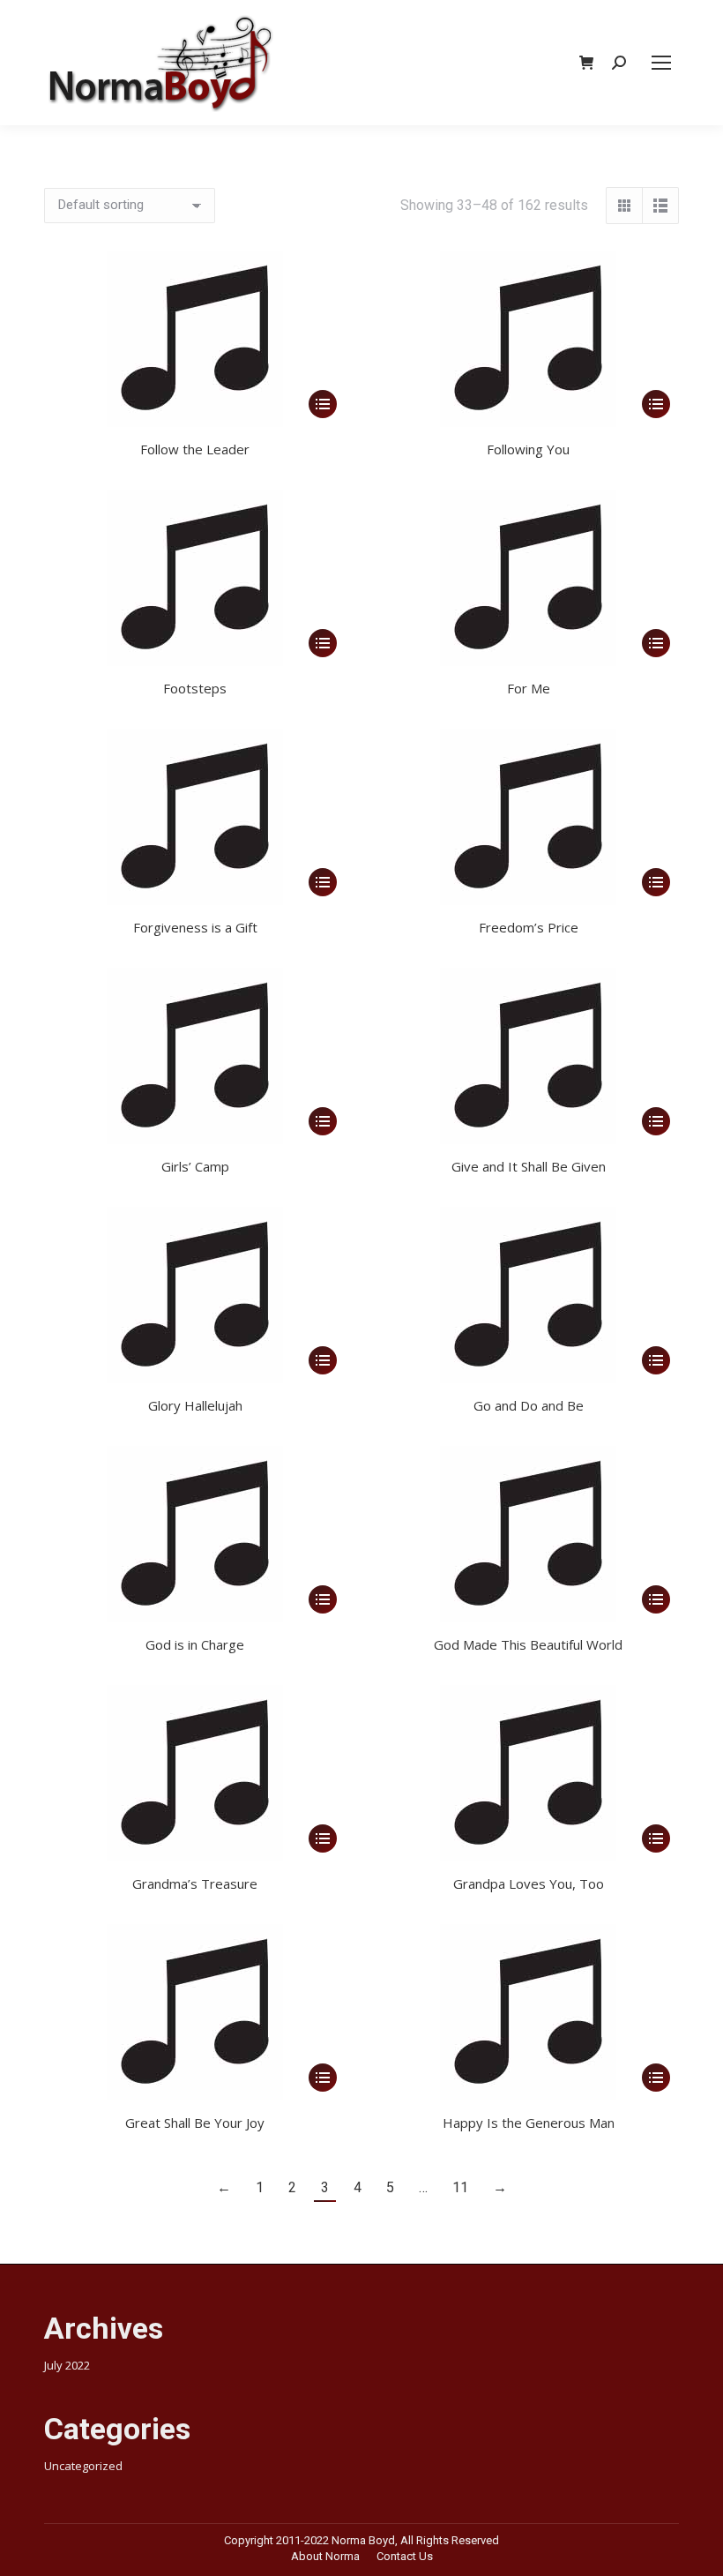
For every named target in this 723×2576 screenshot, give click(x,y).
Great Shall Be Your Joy (195, 2123)
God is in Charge (195, 1644)
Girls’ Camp (195, 1166)
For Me (529, 688)
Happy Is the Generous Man (529, 2123)
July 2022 (67, 2365)
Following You (528, 449)
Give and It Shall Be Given (529, 1166)
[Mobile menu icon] (661, 63)
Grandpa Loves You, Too (529, 1883)
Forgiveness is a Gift (195, 927)
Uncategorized (83, 2466)
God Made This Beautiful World (528, 1644)
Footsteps (195, 688)
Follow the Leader (195, 449)
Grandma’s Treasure (195, 1883)
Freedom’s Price (529, 927)
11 (460, 2187)
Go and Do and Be (529, 1405)
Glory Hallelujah (195, 1405)
